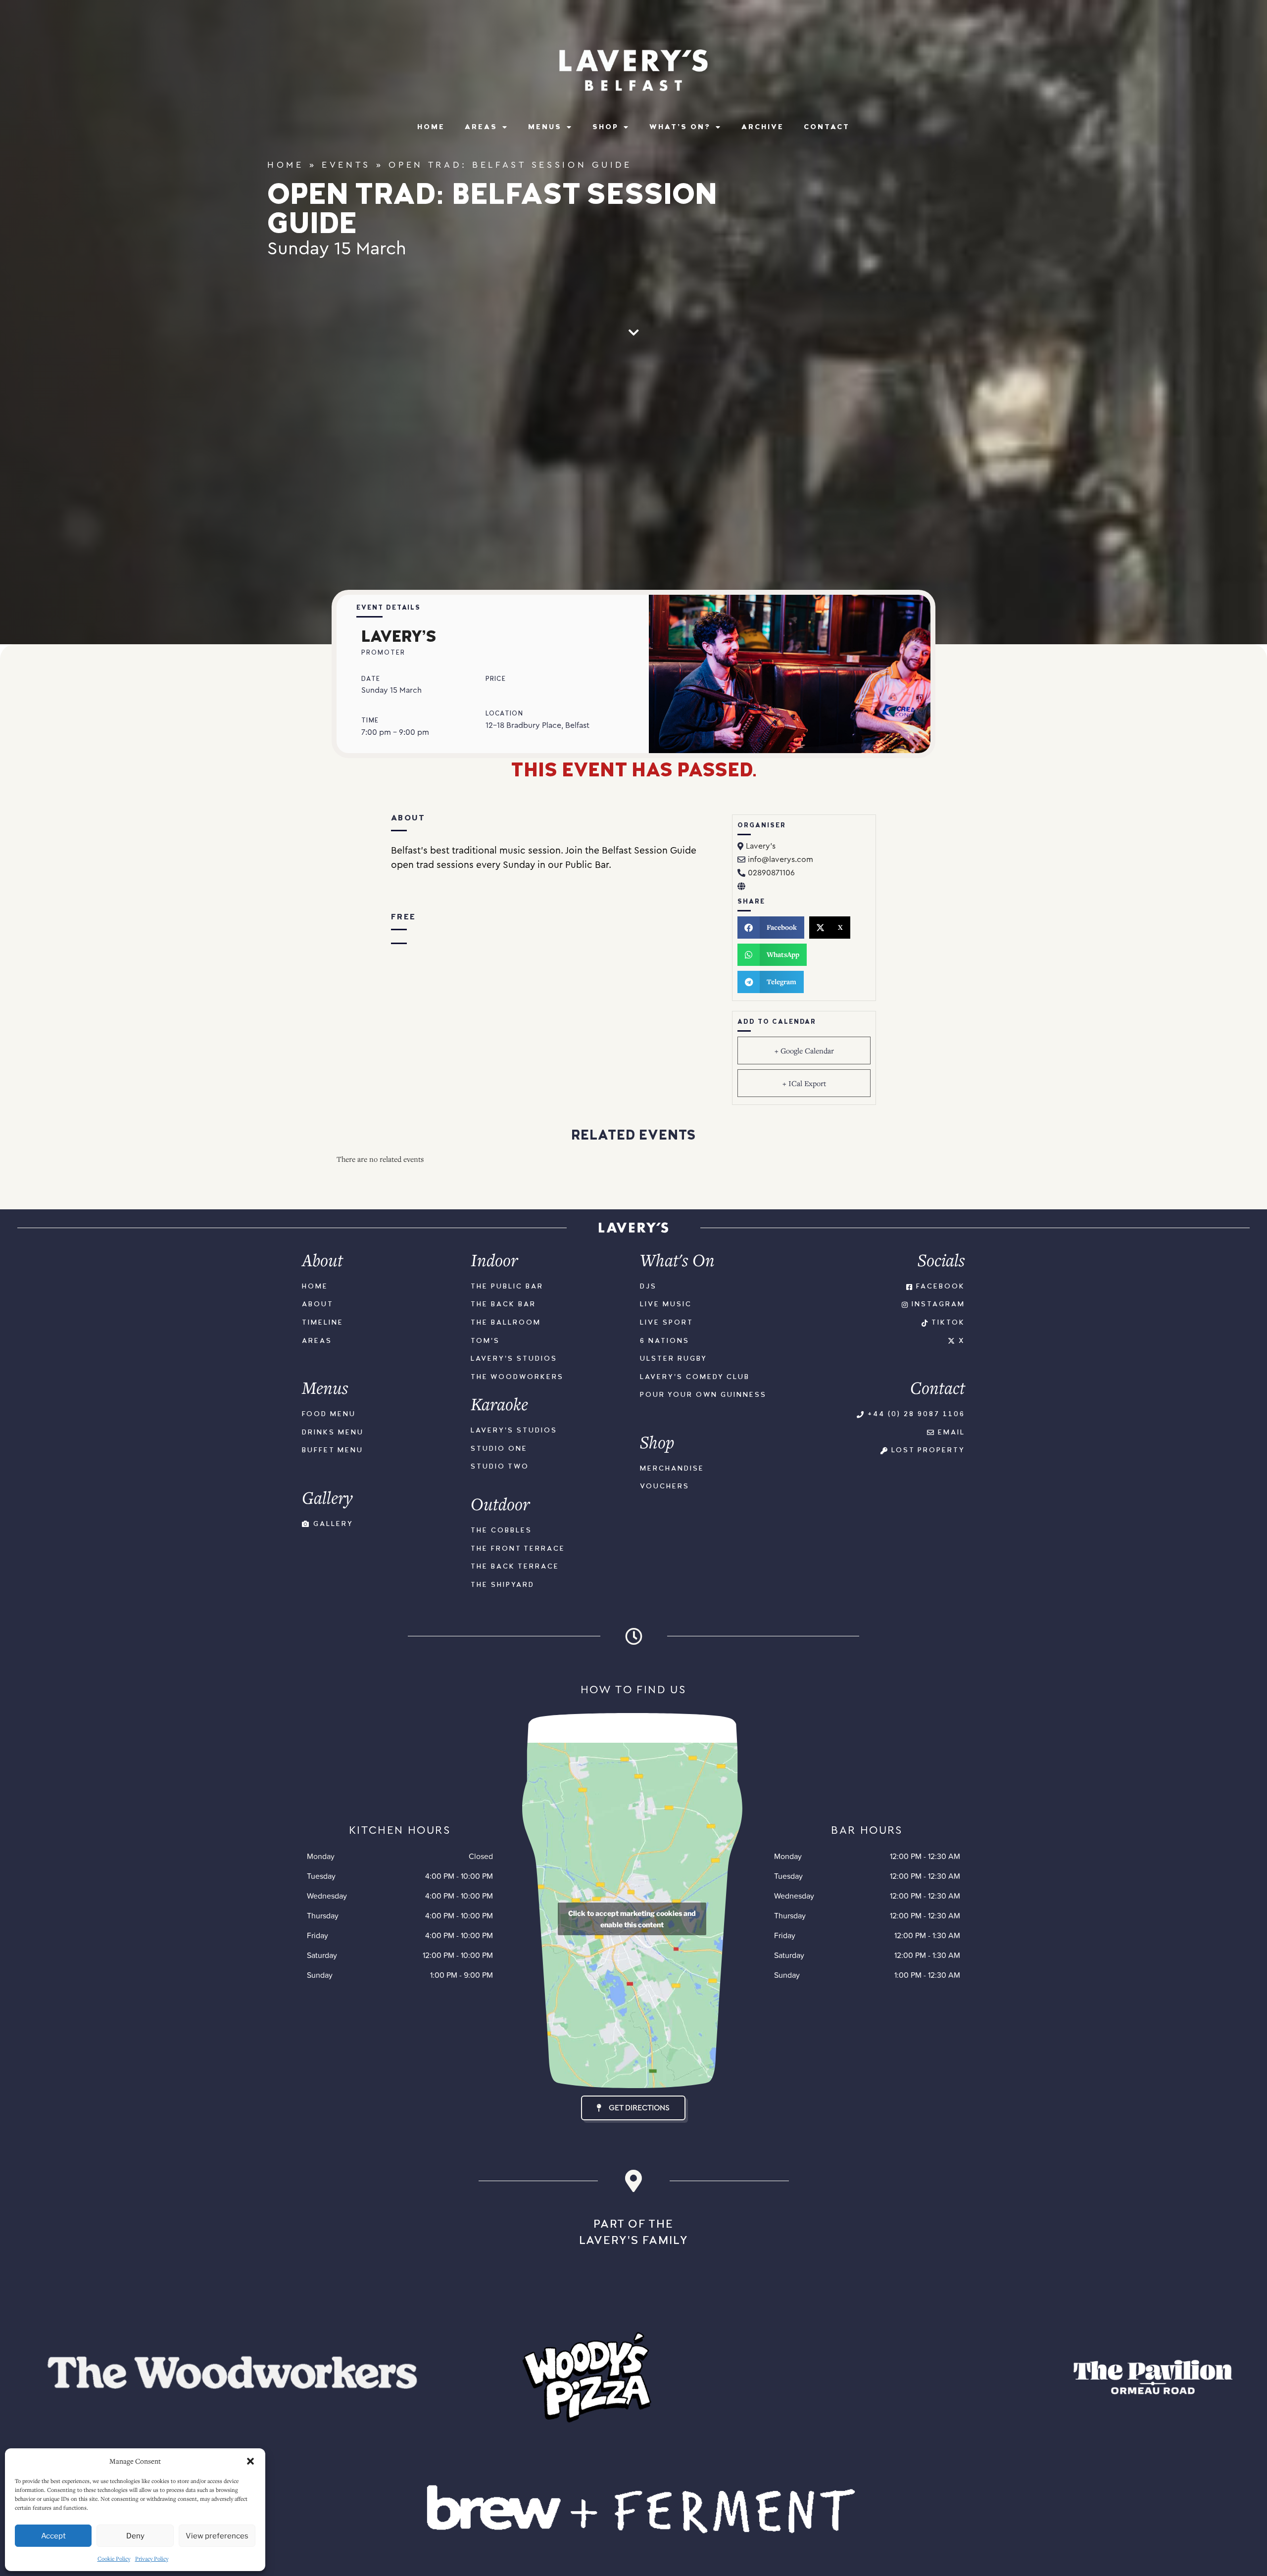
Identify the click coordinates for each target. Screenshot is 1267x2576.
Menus (545, 127)
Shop (606, 127)
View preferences (217, 2536)
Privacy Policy (152, 2558)
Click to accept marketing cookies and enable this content (632, 1919)
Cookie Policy (114, 2558)
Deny (135, 2536)
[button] (250, 2461)
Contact (827, 127)
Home (431, 127)
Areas (481, 127)
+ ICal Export (804, 1083)
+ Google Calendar (804, 1050)
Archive (763, 127)
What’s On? (680, 127)
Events (346, 165)
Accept (53, 2536)
